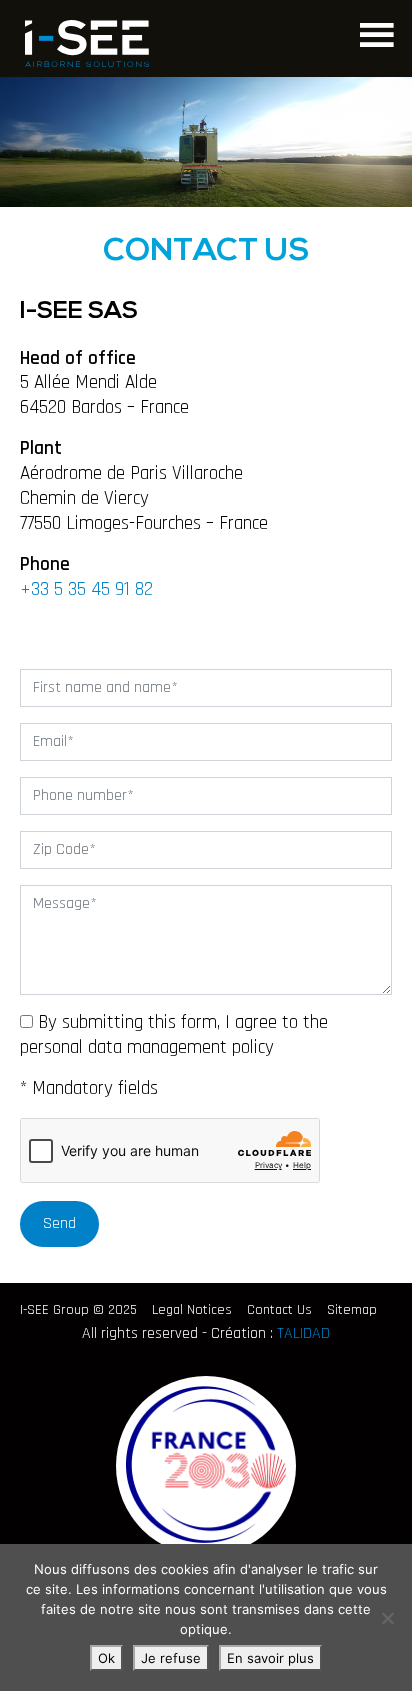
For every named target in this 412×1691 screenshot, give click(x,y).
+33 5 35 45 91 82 (86, 589)
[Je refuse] (387, 1618)
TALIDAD (303, 1333)
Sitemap (352, 1310)
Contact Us (279, 1310)
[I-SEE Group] (87, 43)
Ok (106, 1658)
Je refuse (171, 1658)
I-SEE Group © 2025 (78, 1310)
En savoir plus (270, 1658)
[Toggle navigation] (374, 32)
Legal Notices (192, 1310)
